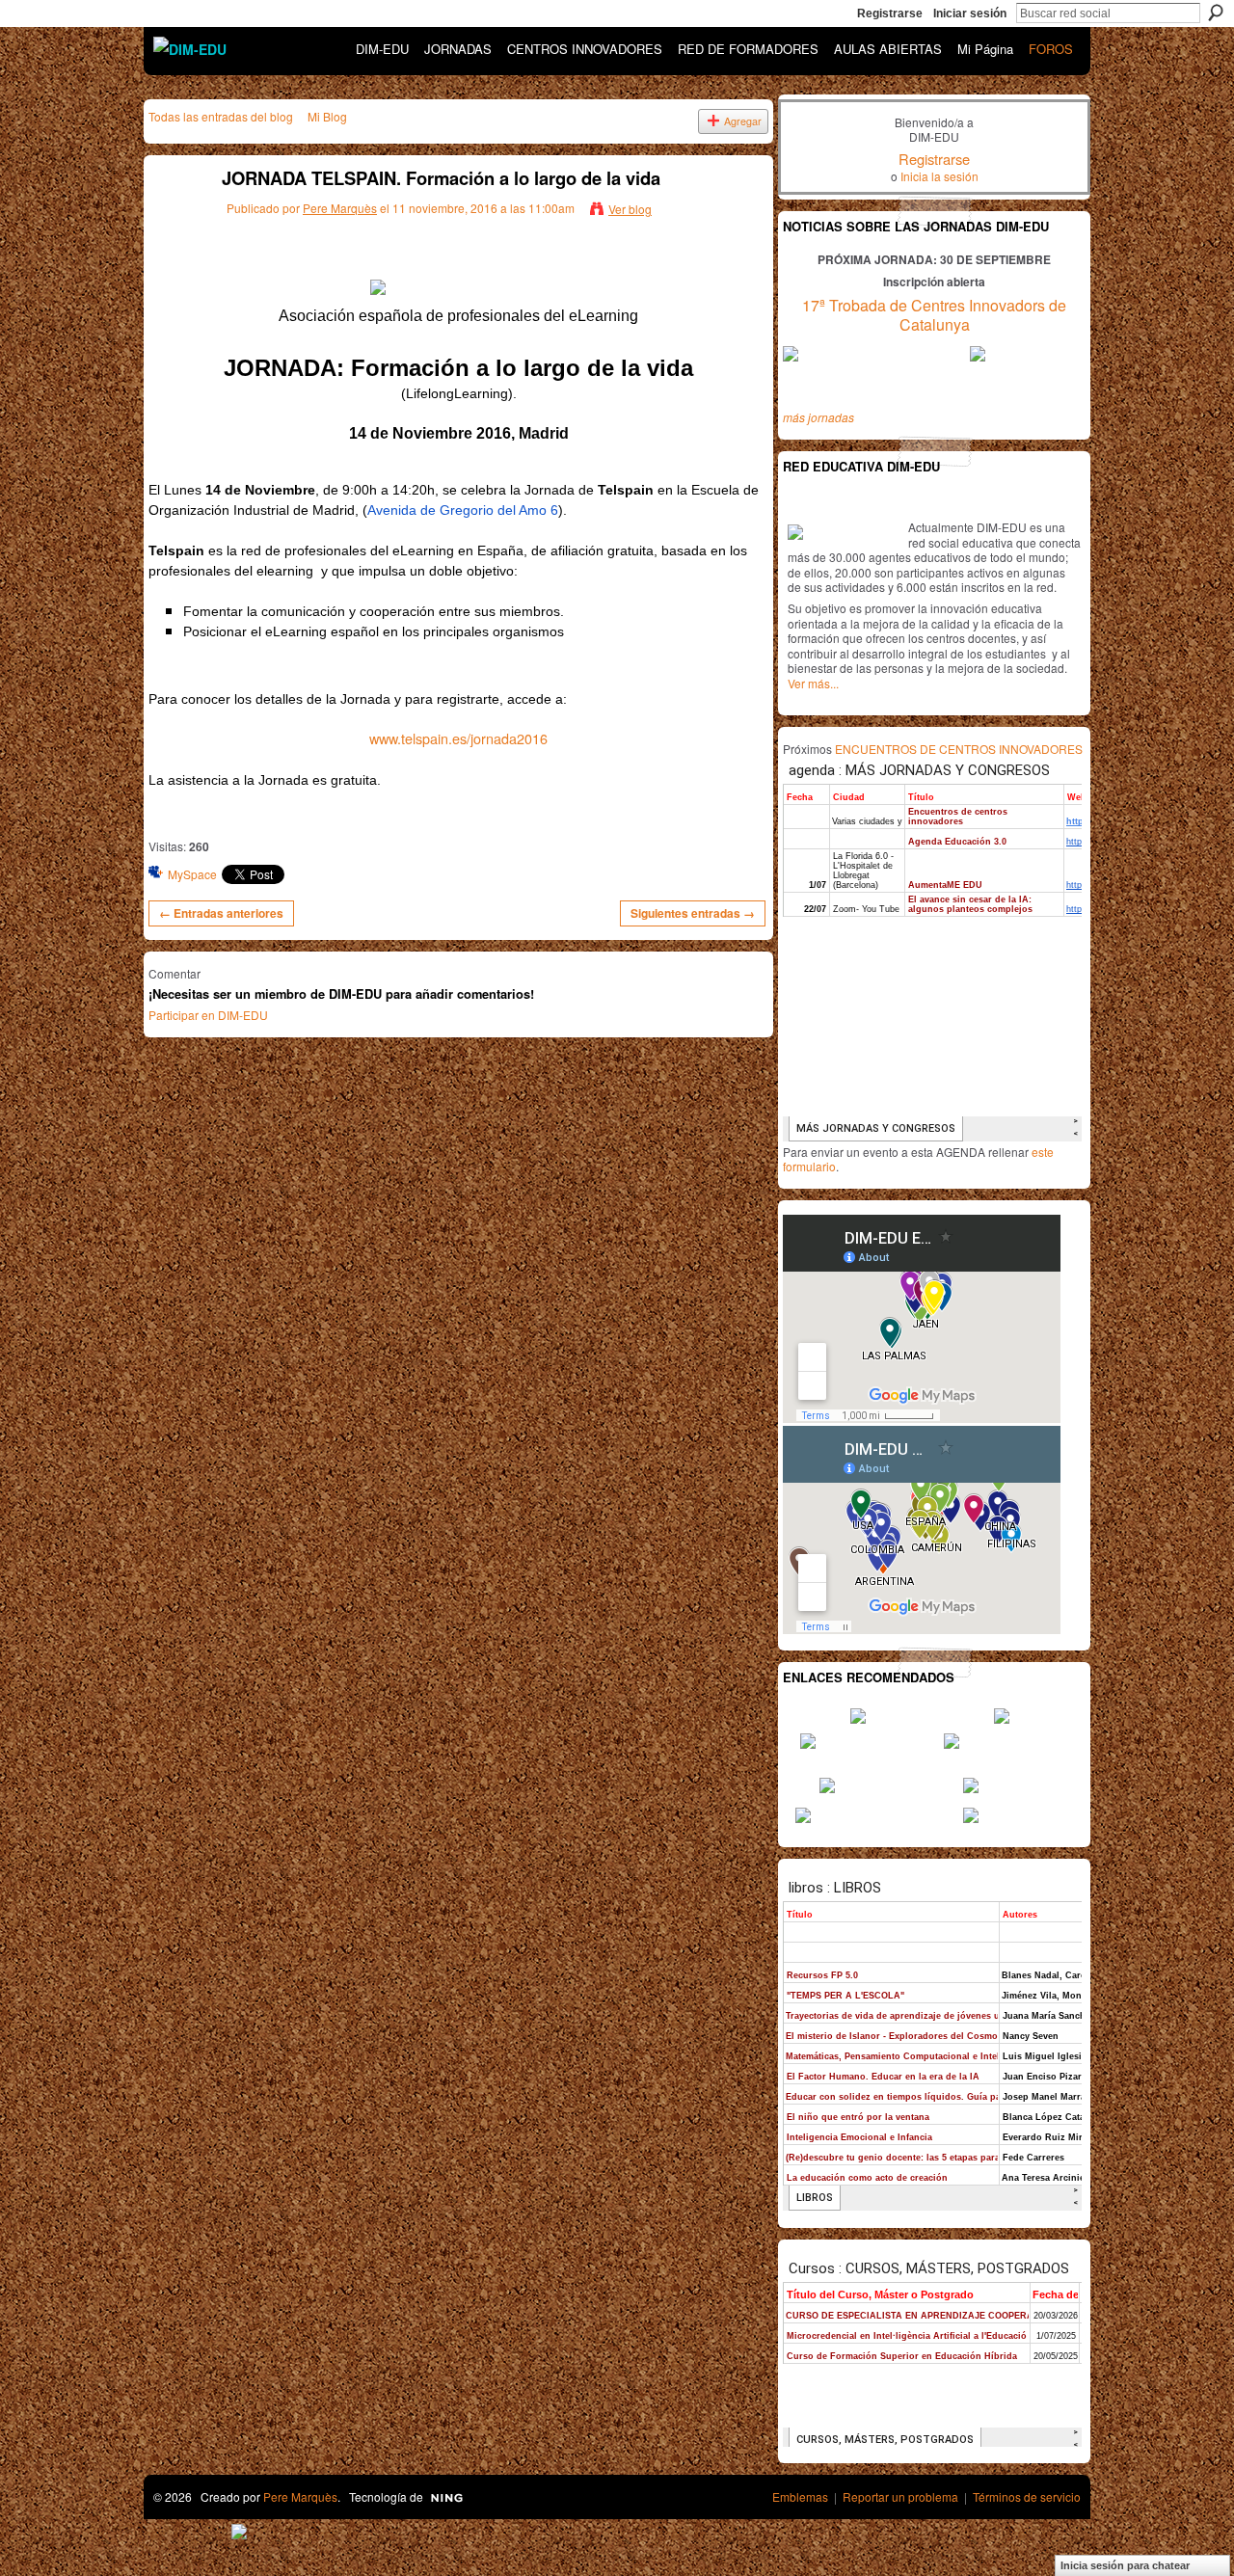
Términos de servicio (1027, 2496)
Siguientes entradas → (693, 913)
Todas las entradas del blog (221, 116)
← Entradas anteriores (221, 913)
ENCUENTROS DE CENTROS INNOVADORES (959, 749)
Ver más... (813, 683)
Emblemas (800, 2496)
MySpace (192, 874)
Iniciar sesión (970, 13)
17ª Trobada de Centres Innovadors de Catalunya (934, 315)
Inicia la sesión (939, 176)
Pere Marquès (340, 208)
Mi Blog (327, 116)
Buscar (1216, 13)
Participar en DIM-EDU (208, 1015)
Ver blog (630, 209)
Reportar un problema (900, 2496)
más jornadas (818, 417)
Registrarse (890, 13)
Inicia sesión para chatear (1125, 2565)
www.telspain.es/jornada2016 (458, 738)
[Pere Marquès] (174, 221)
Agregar (743, 121)
